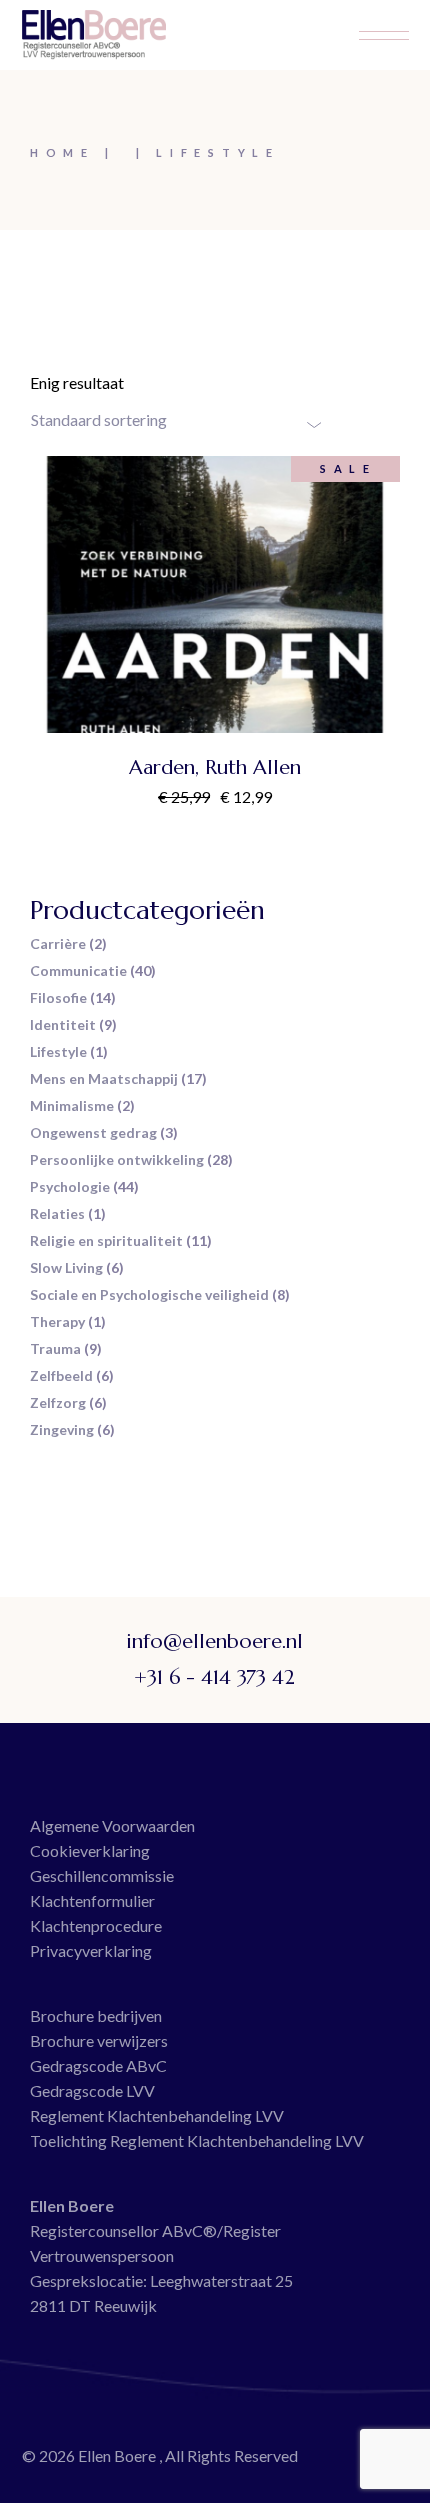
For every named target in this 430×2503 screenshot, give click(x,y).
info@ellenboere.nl (214, 1641)
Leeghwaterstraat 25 (221, 2280)
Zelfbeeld (61, 1375)
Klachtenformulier (92, 1900)
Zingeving (62, 1429)
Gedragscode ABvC (98, 2065)
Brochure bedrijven (96, 2015)
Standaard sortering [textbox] (99, 419)
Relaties (57, 1213)
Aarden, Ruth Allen (215, 767)
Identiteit (63, 1024)
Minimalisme (72, 1105)
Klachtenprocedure (96, 1925)
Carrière (58, 943)
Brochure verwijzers (99, 2040)
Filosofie (58, 997)
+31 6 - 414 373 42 (214, 1677)
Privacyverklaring (91, 1950)
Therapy (57, 1321)
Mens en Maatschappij (104, 1078)
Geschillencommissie (102, 1875)
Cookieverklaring (90, 1850)
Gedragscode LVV (92, 2090)
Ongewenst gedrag (93, 1132)
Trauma (55, 1348)
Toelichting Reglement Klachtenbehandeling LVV (197, 2140)
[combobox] (176, 420)
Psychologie (70, 1186)
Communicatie (78, 970)
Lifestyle (58, 1051)
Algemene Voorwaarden (112, 1825)
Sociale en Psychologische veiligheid (149, 1294)
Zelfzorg (58, 1402)
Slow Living (66, 1267)
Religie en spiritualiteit (106, 1240)
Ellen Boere (118, 2455)
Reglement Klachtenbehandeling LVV (157, 2115)
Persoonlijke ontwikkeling (117, 1159)
